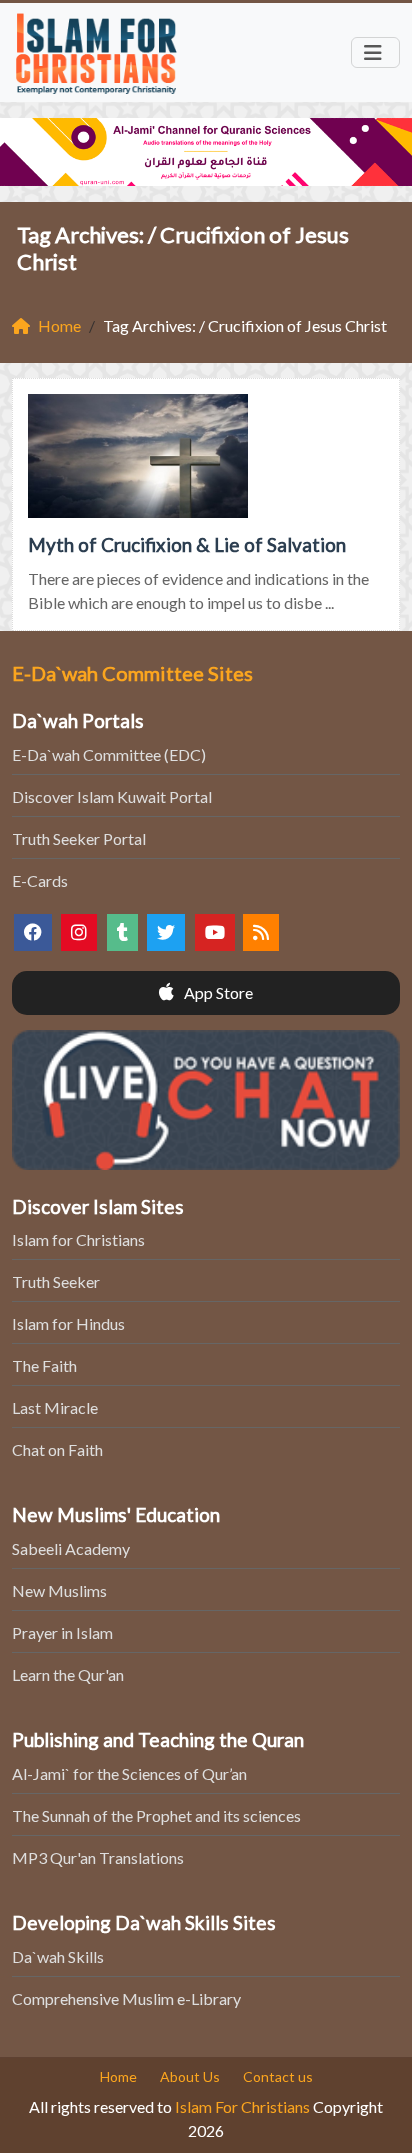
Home (118, 2076)
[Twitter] (166, 932)
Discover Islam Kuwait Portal (112, 796)
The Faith (44, 1365)
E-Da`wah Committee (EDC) (109, 754)
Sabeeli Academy (71, 1548)
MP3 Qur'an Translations (98, 1857)
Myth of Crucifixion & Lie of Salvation (187, 544)
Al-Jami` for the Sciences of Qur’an (129, 1773)
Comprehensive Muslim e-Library (126, 1998)
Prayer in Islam (62, 1632)
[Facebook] (33, 932)
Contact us (278, 2076)
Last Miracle (55, 1407)
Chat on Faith (57, 1449)
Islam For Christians (242, 2106)
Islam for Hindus (68, 1323)
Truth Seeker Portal (79, 838)
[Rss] (261, 932)
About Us (190, 2076)
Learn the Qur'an (68, 1674)
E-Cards (40, 880)
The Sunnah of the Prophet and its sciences (156, 1815)
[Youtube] (215, 932)
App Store (217, 992)
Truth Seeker (56, 1281)
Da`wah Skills (58, 1956)
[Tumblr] (122, 932)
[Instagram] (79, 932)
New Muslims (59, 1590)
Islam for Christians (78, 1239)
